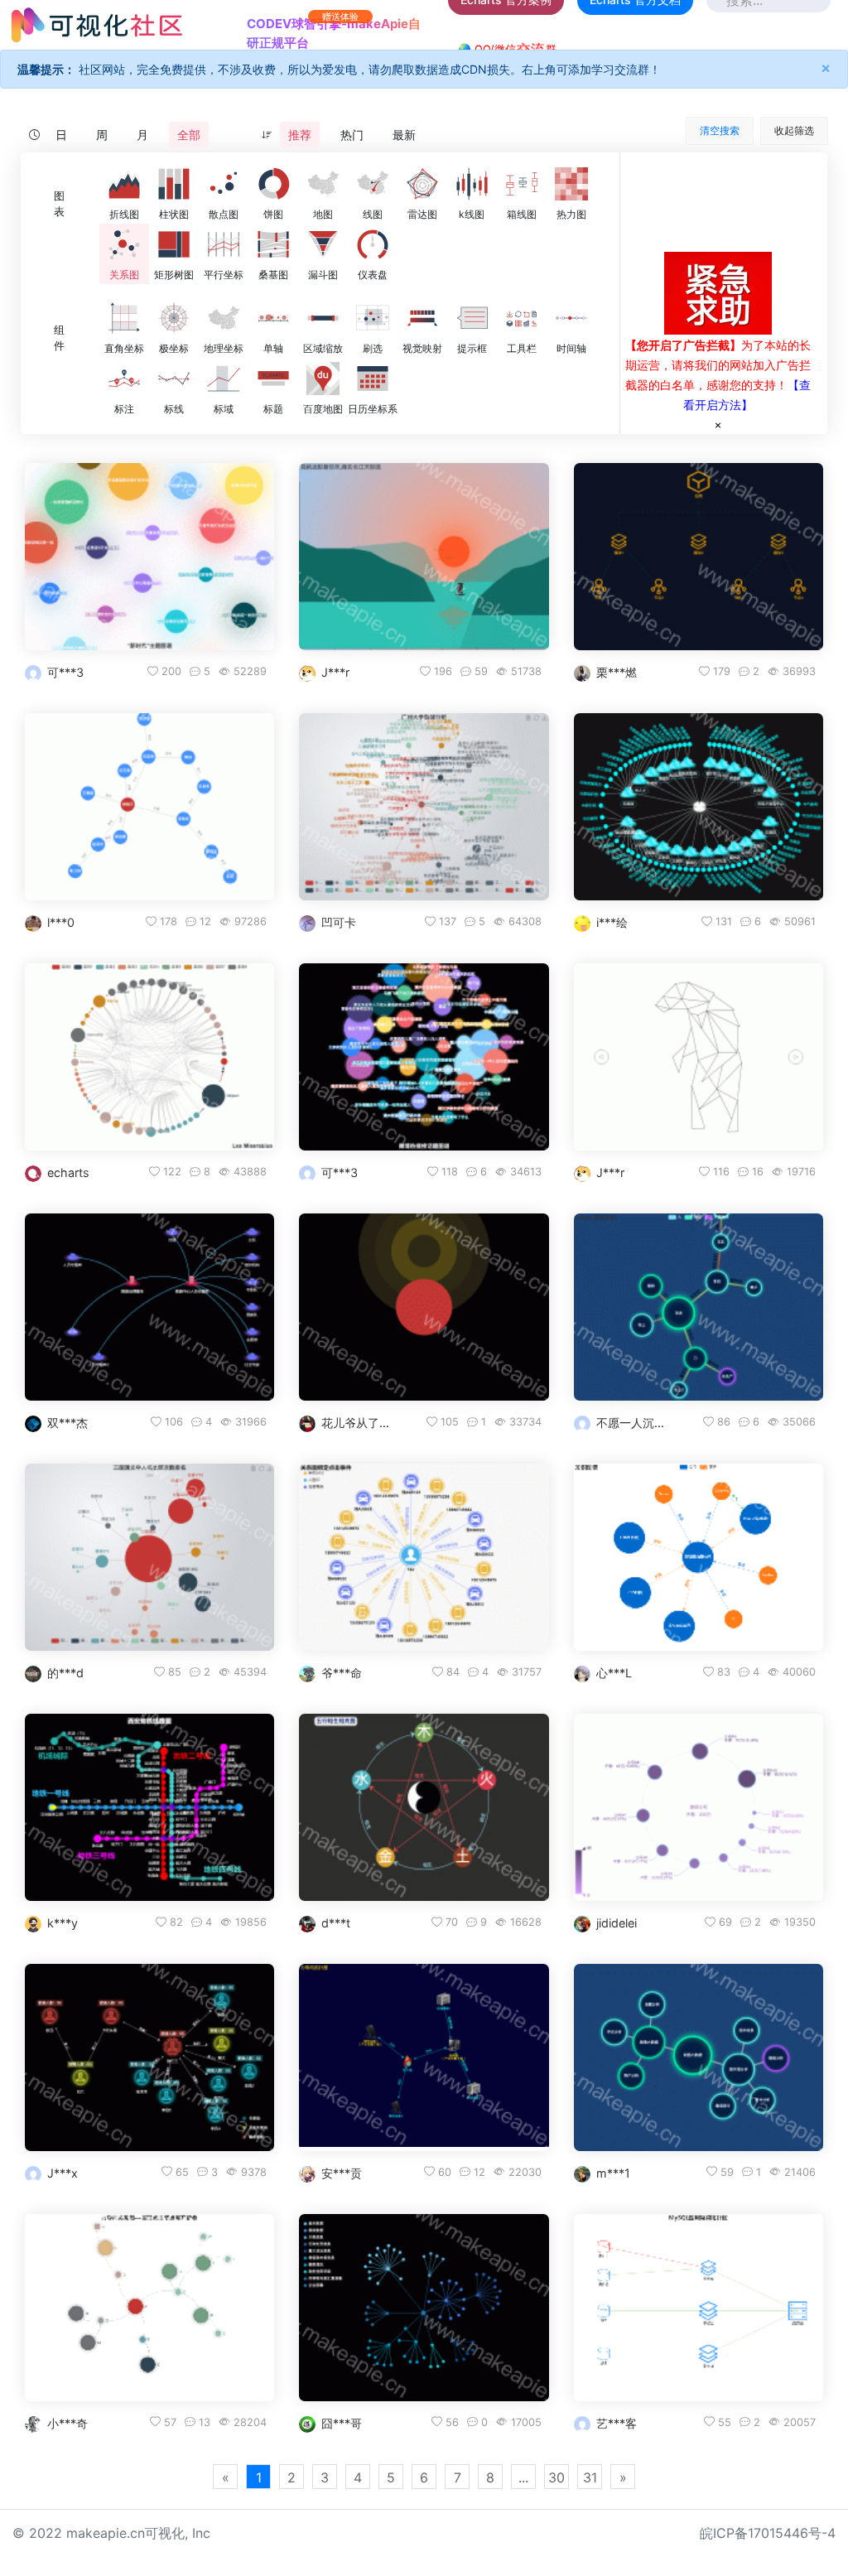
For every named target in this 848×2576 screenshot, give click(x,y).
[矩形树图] (174, 244)
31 (590, 2477)
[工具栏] (522, 318)
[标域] (224, 379)
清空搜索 (720, 130)
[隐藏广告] (718, 424)
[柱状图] (174, 184)
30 (556, 2477)
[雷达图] (422, 184)
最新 (404, 135)
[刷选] (373, 318)
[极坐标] (174, 318)
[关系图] (124, 244)
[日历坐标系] (373, 379)
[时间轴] (571, 318)
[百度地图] (323, 379)
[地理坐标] (224, 318)
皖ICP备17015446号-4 (768, 2533)
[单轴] (273, 318)
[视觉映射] (422, 318)
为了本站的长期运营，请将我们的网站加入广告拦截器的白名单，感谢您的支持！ (718, 365)
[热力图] (571, 184)
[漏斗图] (323, 244)
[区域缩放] (323, 318)
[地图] (323, 184)
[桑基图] (273, 244)
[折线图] (124, 184)
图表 (59, 204)
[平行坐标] (224, 244)
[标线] (174, 379)
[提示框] (472, 318)
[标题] (273, 379)
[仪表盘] (373, 244)
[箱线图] (522, 184)
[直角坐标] (124, 318)
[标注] (124, 379)
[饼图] (273, 184)
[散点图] (224, 184)
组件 (59, 338)
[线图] (373, 184)
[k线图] (472, 184)
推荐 (300, 135)
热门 (352, 135)
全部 (189, 135)
